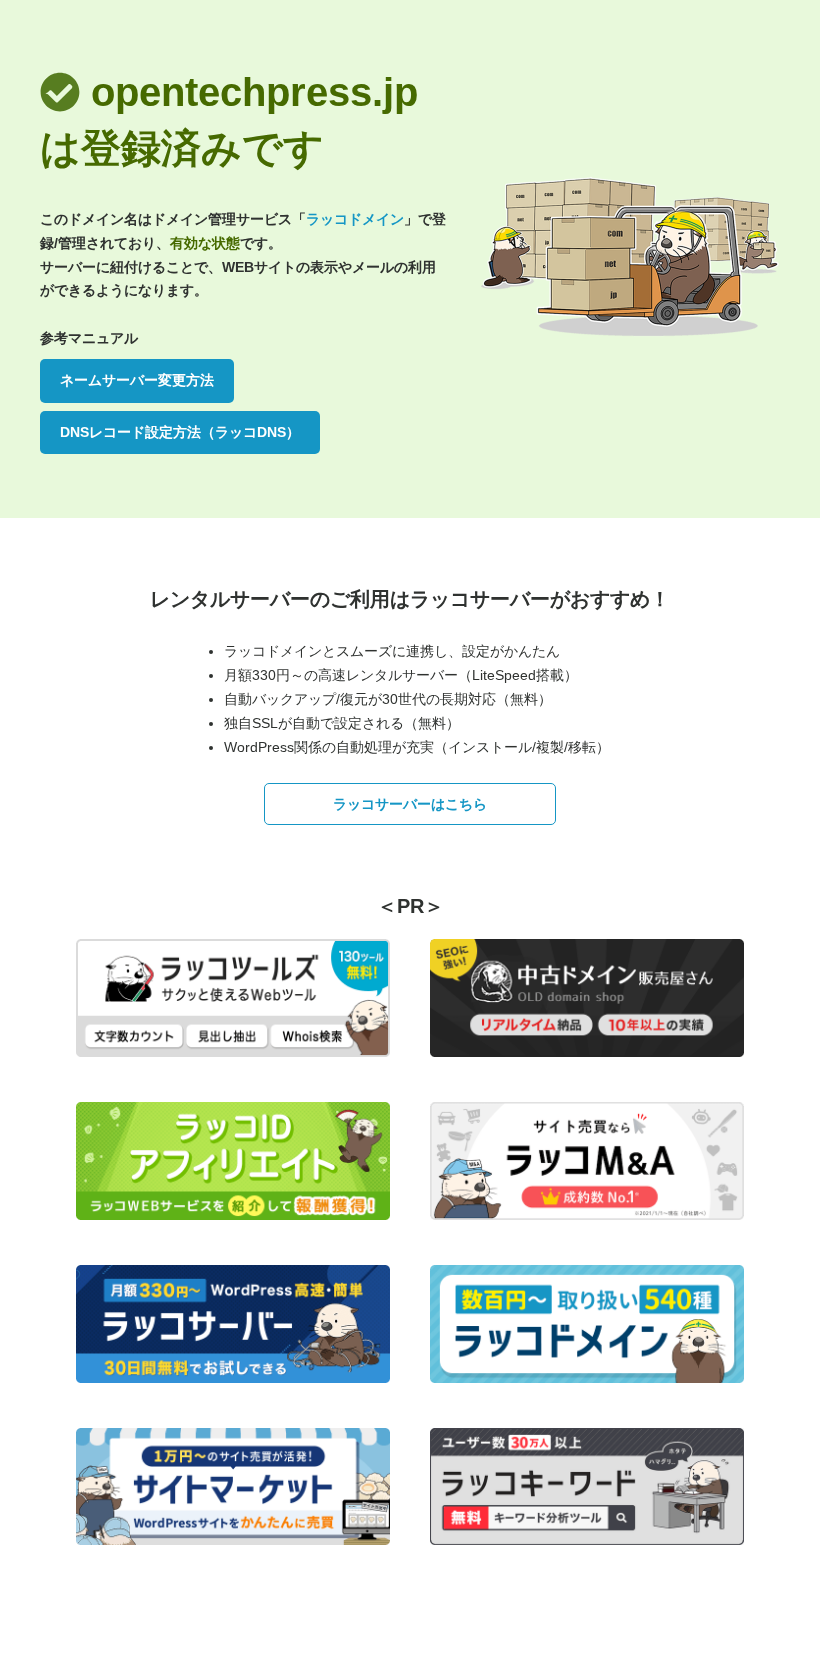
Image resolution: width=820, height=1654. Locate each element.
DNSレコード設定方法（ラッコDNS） (180, 432)
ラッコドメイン (355, 219)
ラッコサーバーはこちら (410, 804)
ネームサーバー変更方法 (137, 380)
